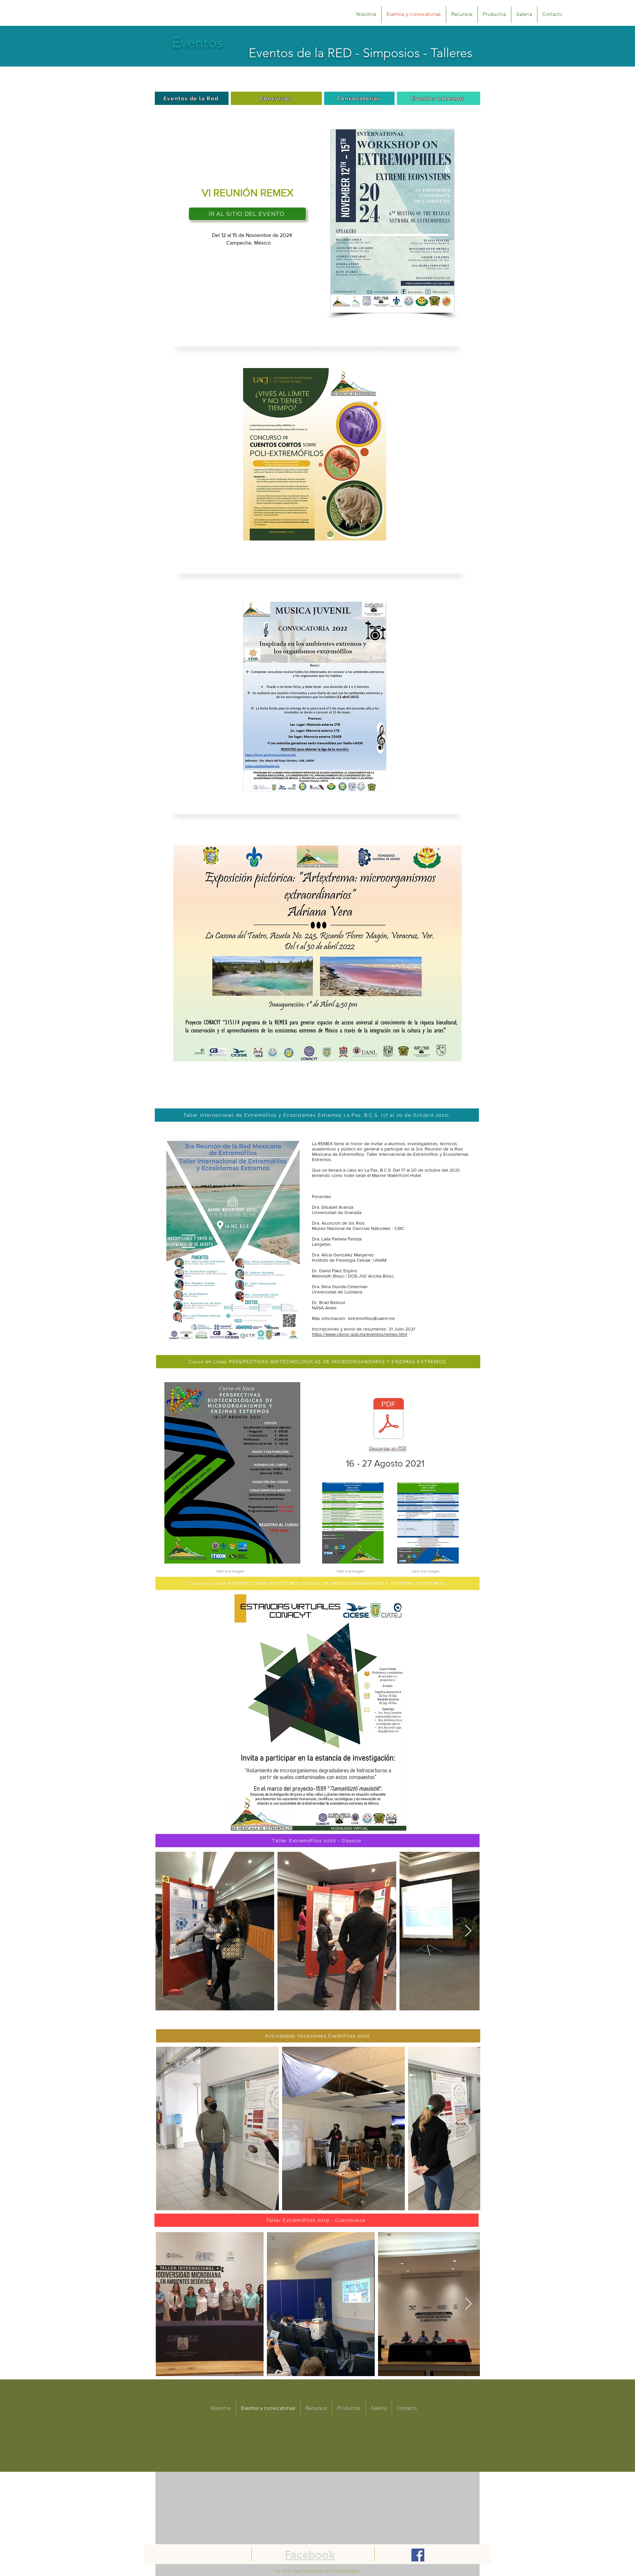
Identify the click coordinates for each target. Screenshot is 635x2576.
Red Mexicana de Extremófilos (326, 2571)
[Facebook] (418, 2555)
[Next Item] (468, 1931)
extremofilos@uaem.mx (371, 1318)
